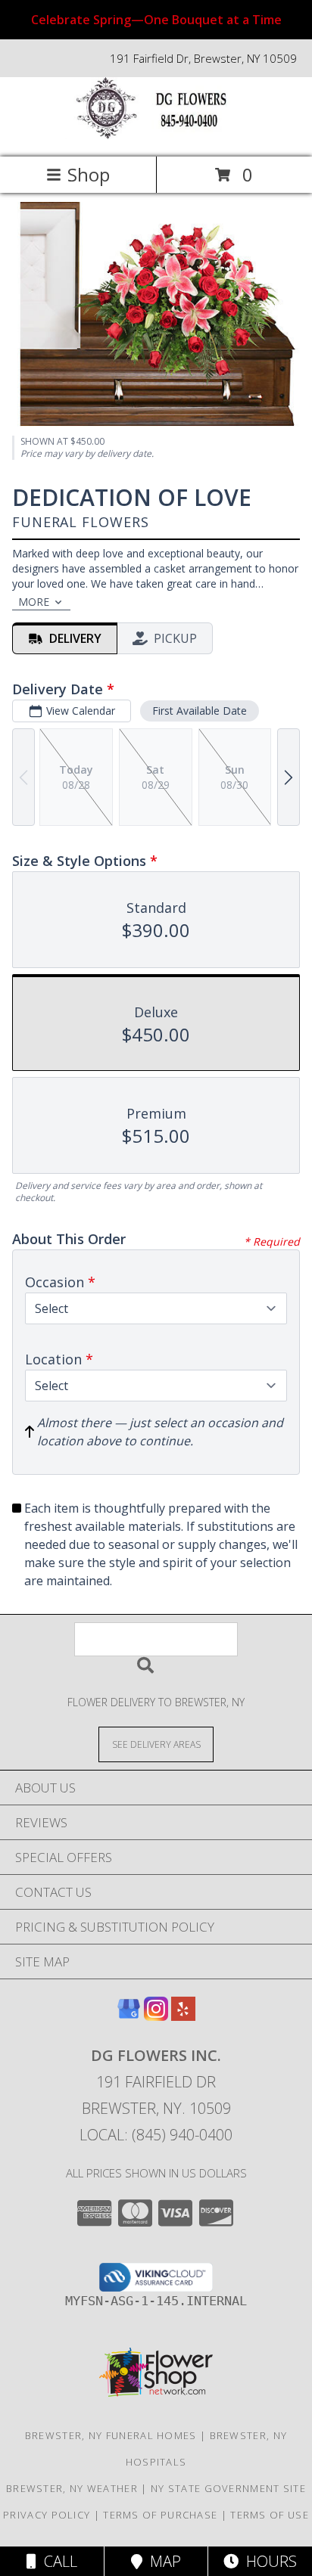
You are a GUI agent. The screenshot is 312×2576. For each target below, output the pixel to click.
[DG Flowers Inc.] (156, 135)
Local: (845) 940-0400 (156, 2135)
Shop (89, 174)
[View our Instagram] (156, 2016)
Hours (268, 2561)
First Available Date (200, 711)
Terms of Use (270, 2515)
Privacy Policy (47, 2515)
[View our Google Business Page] (129, 2016)
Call (57, 2561)
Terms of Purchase (160, 2515)
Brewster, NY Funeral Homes (111, 2435)
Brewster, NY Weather (72, 2488)
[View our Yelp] (183, 2016)
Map (162, 2561)
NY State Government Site (228, 2488)
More (34, 602)
